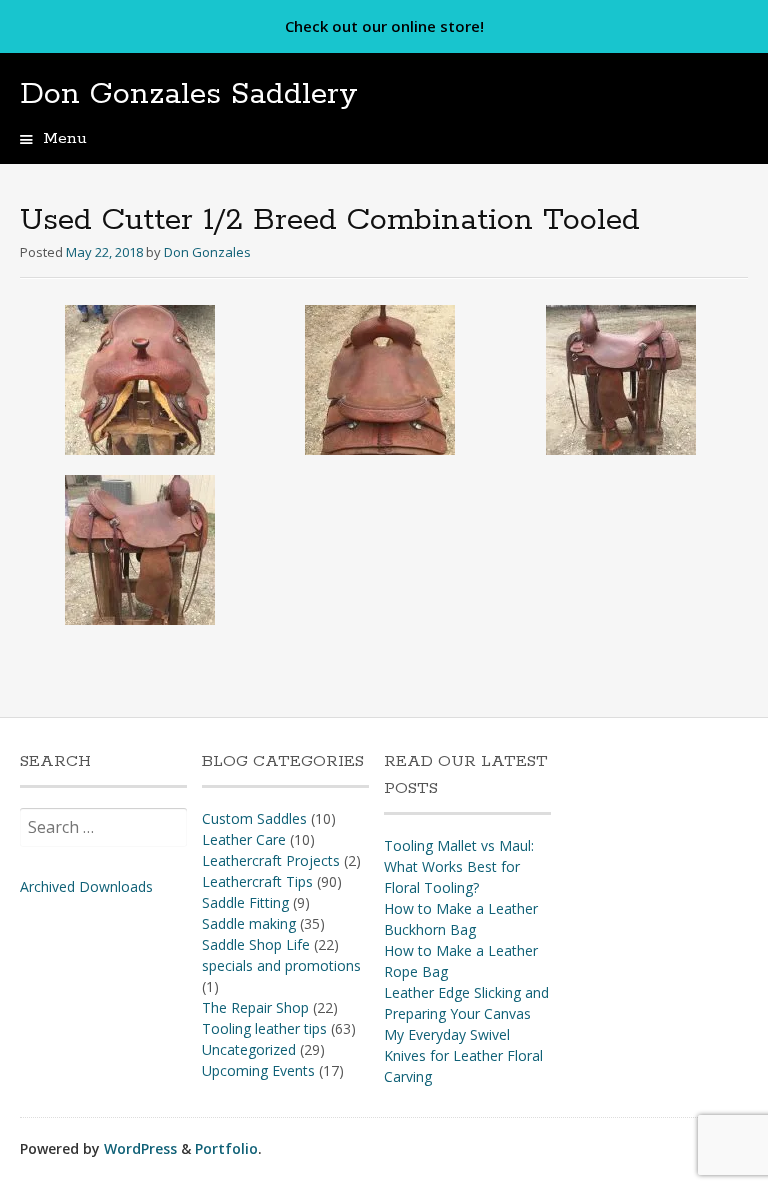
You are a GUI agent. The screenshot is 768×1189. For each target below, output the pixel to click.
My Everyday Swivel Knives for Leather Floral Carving (463, 1055)
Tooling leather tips (264, 1028)
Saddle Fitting (245, 902)
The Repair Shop (255, 1007)
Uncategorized (249, 1049)
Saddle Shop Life (256, 944)
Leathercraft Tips (257, 881)
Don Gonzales (207, 252)
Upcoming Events (258, 1070)
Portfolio (226, 1148)
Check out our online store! (384, 26)
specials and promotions (281, 965)
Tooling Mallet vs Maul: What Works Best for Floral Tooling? (459, 866)
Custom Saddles (254, 818)
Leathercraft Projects (271, 860)
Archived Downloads (86, 886)
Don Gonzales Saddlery (189, 94)
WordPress (140, 1148)
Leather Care (244, 839)
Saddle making (249, 923)
